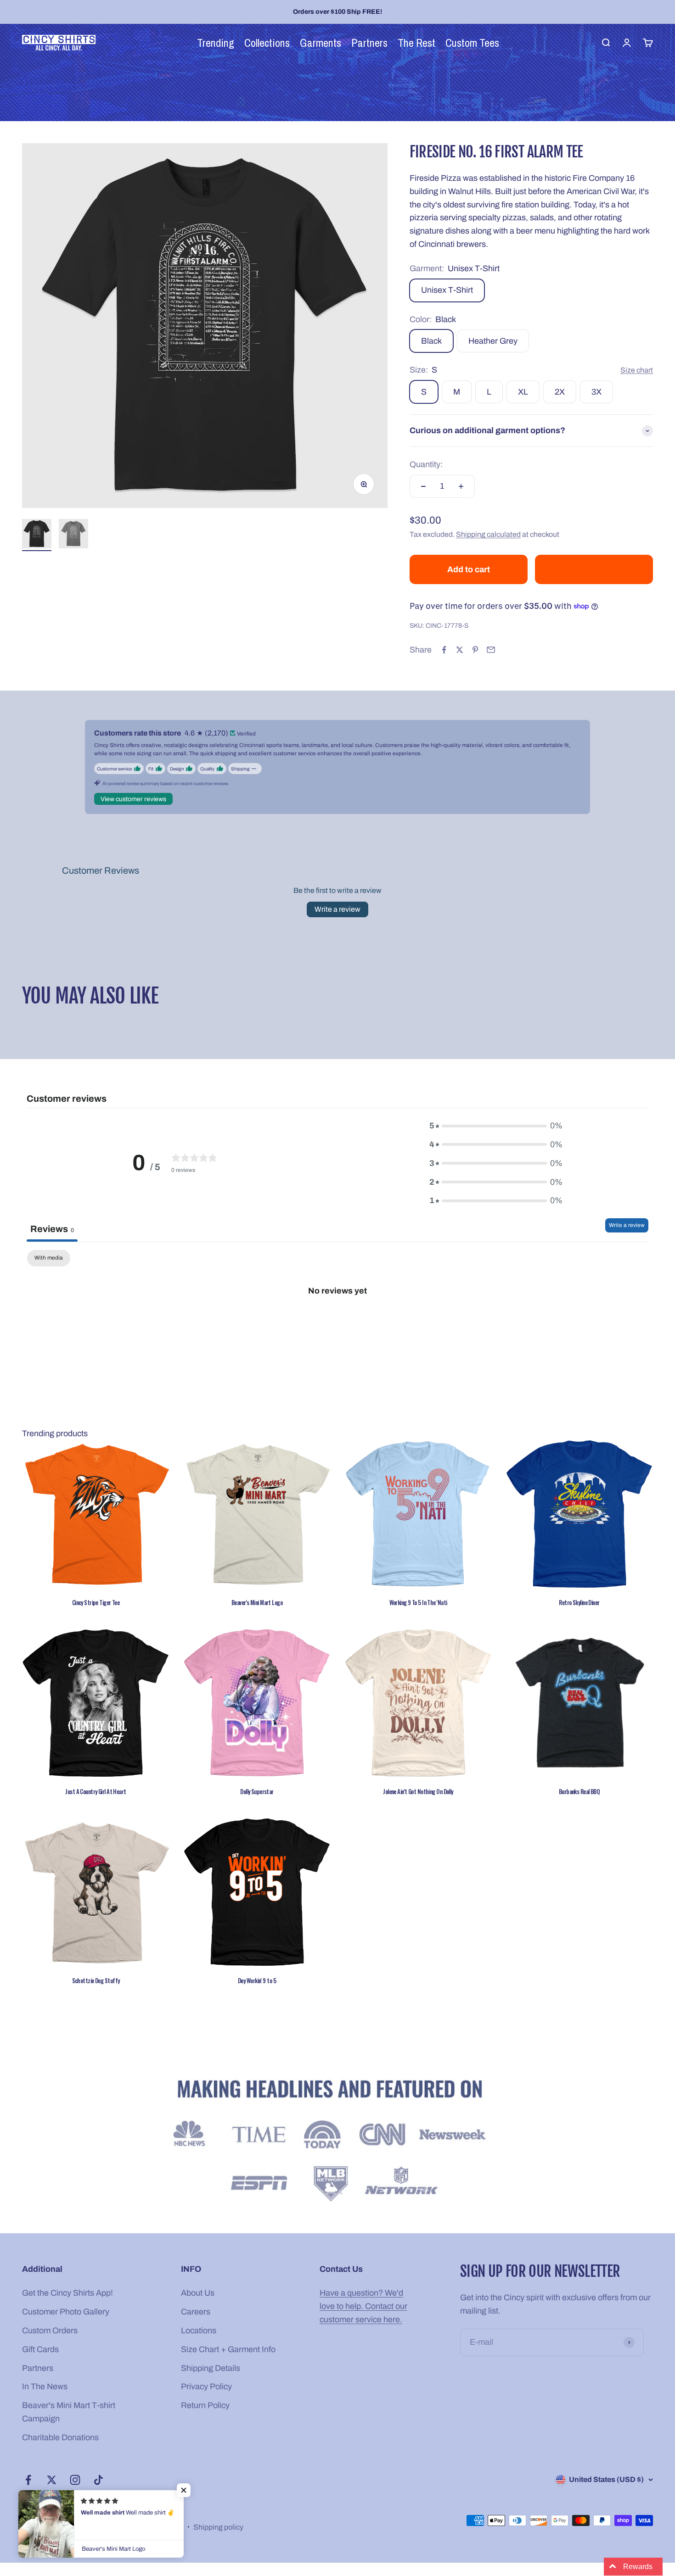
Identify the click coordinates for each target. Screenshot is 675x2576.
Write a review (337, 909)
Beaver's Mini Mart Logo (257, 1602)
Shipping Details (211, 2368)
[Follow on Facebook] (28, 2480)
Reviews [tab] (52, 1229)
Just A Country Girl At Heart (96, 1791)
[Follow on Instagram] (75, 2480)
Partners (38, 2368)
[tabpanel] (337, 1321)
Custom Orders (50, 2331)
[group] (337, 2143)
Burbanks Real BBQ (579, 1791)
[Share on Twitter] (460, 650)
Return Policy (205, 2405)
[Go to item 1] (37, 535)
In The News (45, 2386)
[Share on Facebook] (444, 650)
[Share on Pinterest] (475, 650)
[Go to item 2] (73, 535)
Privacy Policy (206, 2386)
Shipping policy (218, 2527)
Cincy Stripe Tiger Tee (96, 1602)
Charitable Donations (60, 2437)
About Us (198, 2293)
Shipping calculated (488, 534)
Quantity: (426, 464)
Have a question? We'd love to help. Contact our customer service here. (363, 2306)
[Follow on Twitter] (52, 2480)
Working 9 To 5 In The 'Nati (418, 1602)
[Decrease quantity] (423, 486)
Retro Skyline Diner (579, 1602)
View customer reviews (133, 799)
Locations (199, 2331)
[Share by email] (491, 650)
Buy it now (594, 569)
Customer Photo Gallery (66, 2312)
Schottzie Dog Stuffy (96, 1980)
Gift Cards (40, 2349)
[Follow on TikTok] (98, 2480)
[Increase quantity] (461, 486)
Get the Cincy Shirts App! (67, 2293)
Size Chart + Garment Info (228, 2349)
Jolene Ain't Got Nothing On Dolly (418, 1791)
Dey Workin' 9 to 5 (257, 1980)
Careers (196, 2312)
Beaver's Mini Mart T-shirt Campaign (69, 2412)
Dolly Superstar (257, 1791)
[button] (184, 2490)
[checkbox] (49, 1258)
